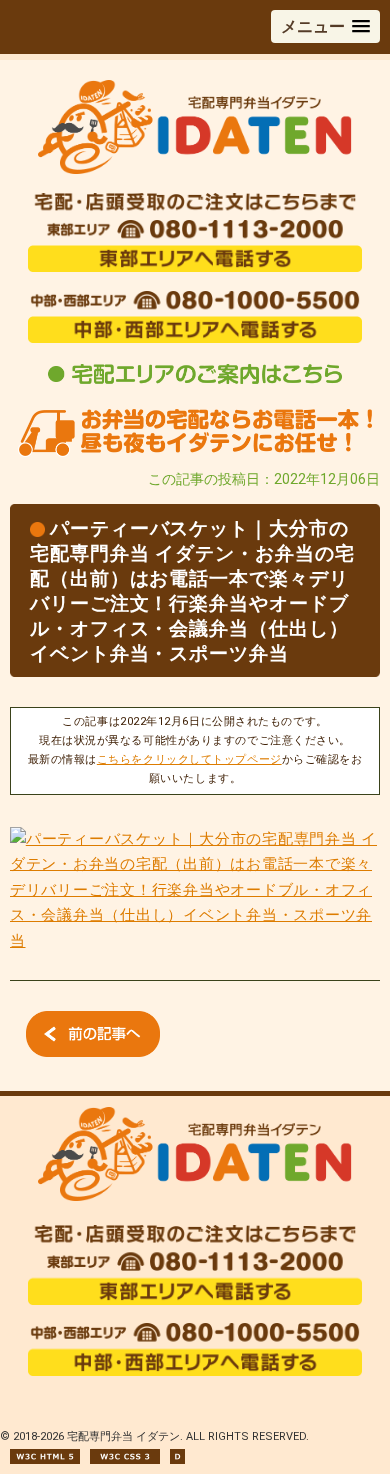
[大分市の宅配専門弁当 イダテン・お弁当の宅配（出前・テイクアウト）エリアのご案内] (195, 383)
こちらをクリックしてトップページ (189, 759)
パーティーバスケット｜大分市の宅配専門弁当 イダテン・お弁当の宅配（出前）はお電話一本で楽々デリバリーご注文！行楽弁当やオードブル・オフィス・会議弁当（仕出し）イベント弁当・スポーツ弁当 (192, 591)
